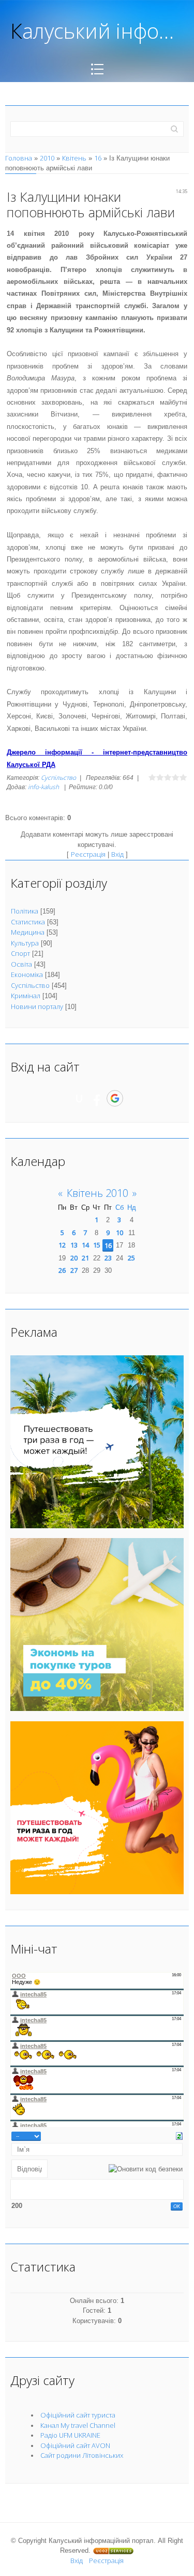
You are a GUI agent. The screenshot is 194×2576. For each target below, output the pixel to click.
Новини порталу (37, 1006)
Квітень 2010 (98, 1193)
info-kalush (43, 787)
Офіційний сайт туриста (78, 2415)
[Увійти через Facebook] (97, 1098)
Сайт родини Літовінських (82, 2455)
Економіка (27, 974)
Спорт (20, 953)
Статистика (28, 922)
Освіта (21, 964)
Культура (25, 943)
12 (62, 1245)
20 (74, 1258)
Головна (19, 158)
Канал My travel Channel (78, 2425)
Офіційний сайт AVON (75, 2445)
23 (108, 1258)
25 (131, 1258)
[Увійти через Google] (115, 1098)
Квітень (74, 158)
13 (74, 1245)
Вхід (117, 854)
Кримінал (26, 996)
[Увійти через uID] (79, 1098)
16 (98, 158)
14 (85, 1245)
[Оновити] (179, 2135)
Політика (25, 911)
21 (85, 1258)
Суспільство (58, 778)
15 (97, 1245)
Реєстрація (88, 854)
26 (62, 1270)
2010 (47, 158)
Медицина (28, 932)
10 (120, 1233)
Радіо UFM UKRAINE (70, 2435)
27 (74, 1270)
